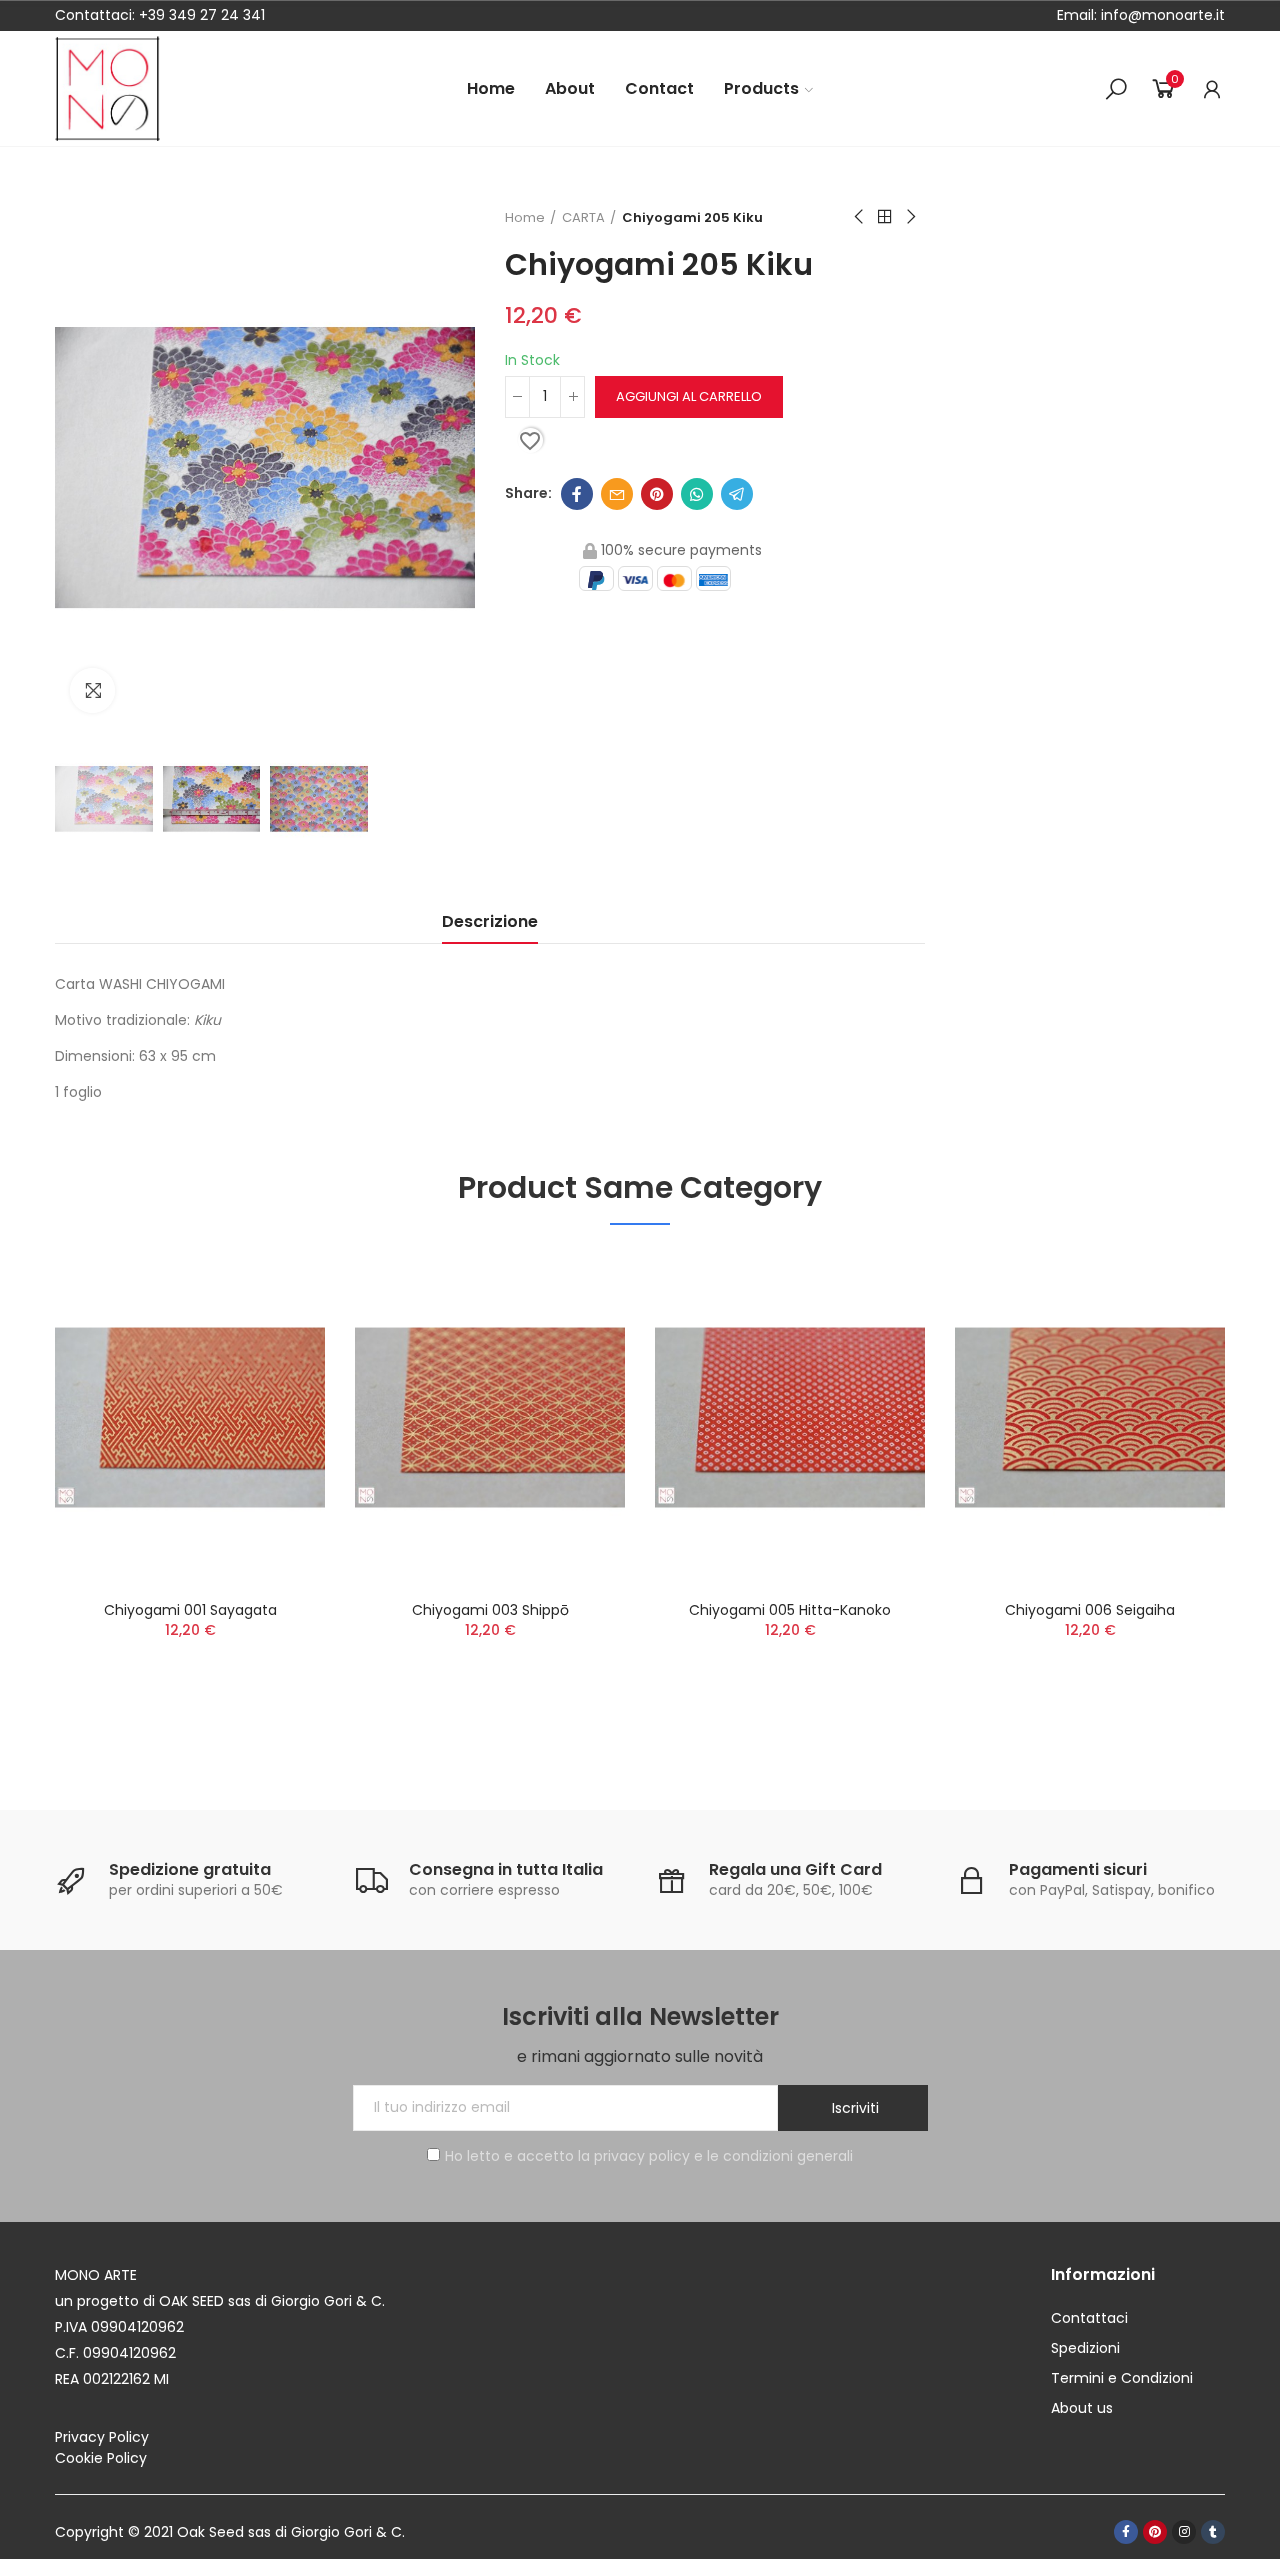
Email (617, 494)
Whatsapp (697, 494)
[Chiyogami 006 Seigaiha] (1090, 1417)
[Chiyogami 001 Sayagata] (190, 1417)
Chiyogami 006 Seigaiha (1090, 1610)
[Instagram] (1184, 2532)
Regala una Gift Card (795, 1869)
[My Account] (1212, 89)
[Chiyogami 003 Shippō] (490, 1417)
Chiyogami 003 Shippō (490, 1610)
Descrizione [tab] (490, 921)
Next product (910, 217)
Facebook (577, 494)
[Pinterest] (1155, 2532)
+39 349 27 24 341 (202, 15)
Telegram (737, 494)
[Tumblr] (1213, 2532)
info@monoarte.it (1161, 15)
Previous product (860, 217)
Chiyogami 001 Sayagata (190, 1610)
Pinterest (657, 494)
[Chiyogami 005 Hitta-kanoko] (790, 1417)
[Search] (1116, 89)
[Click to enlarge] (92, 690)
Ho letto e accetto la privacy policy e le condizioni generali (649, 2156)
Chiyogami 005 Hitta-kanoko (790, 1610)
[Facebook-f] (1126, 2532)
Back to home (885, 217)
